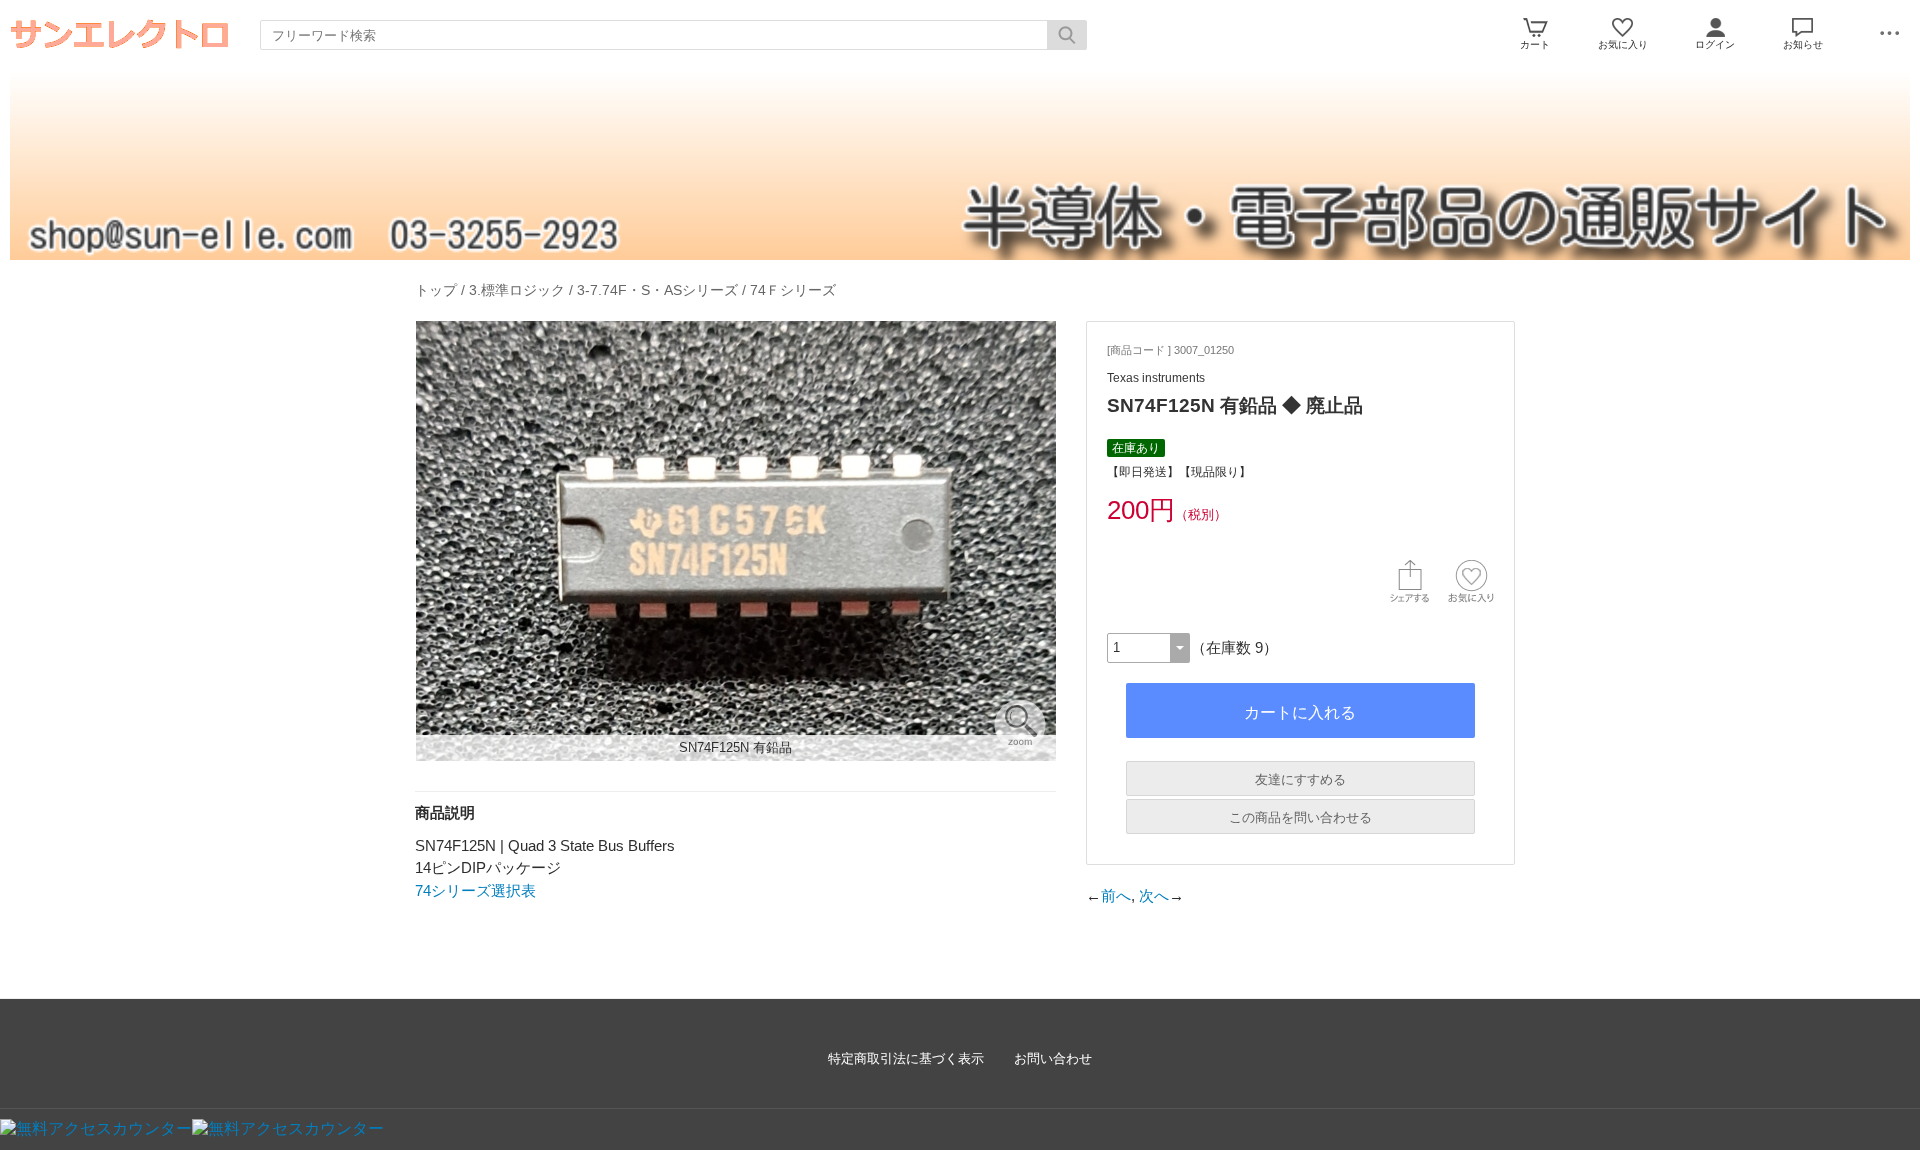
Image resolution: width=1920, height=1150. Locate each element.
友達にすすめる (1300, 779)
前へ (1116, 895)
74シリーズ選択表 (475, 890)
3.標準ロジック (517, 290)
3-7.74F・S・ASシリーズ (657, 290)
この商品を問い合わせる (1300, 817)
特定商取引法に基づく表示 (906, 1058)
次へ (1154, 895)
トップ (436, 290)
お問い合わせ (1053, 1058)
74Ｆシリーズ (793, 290)
